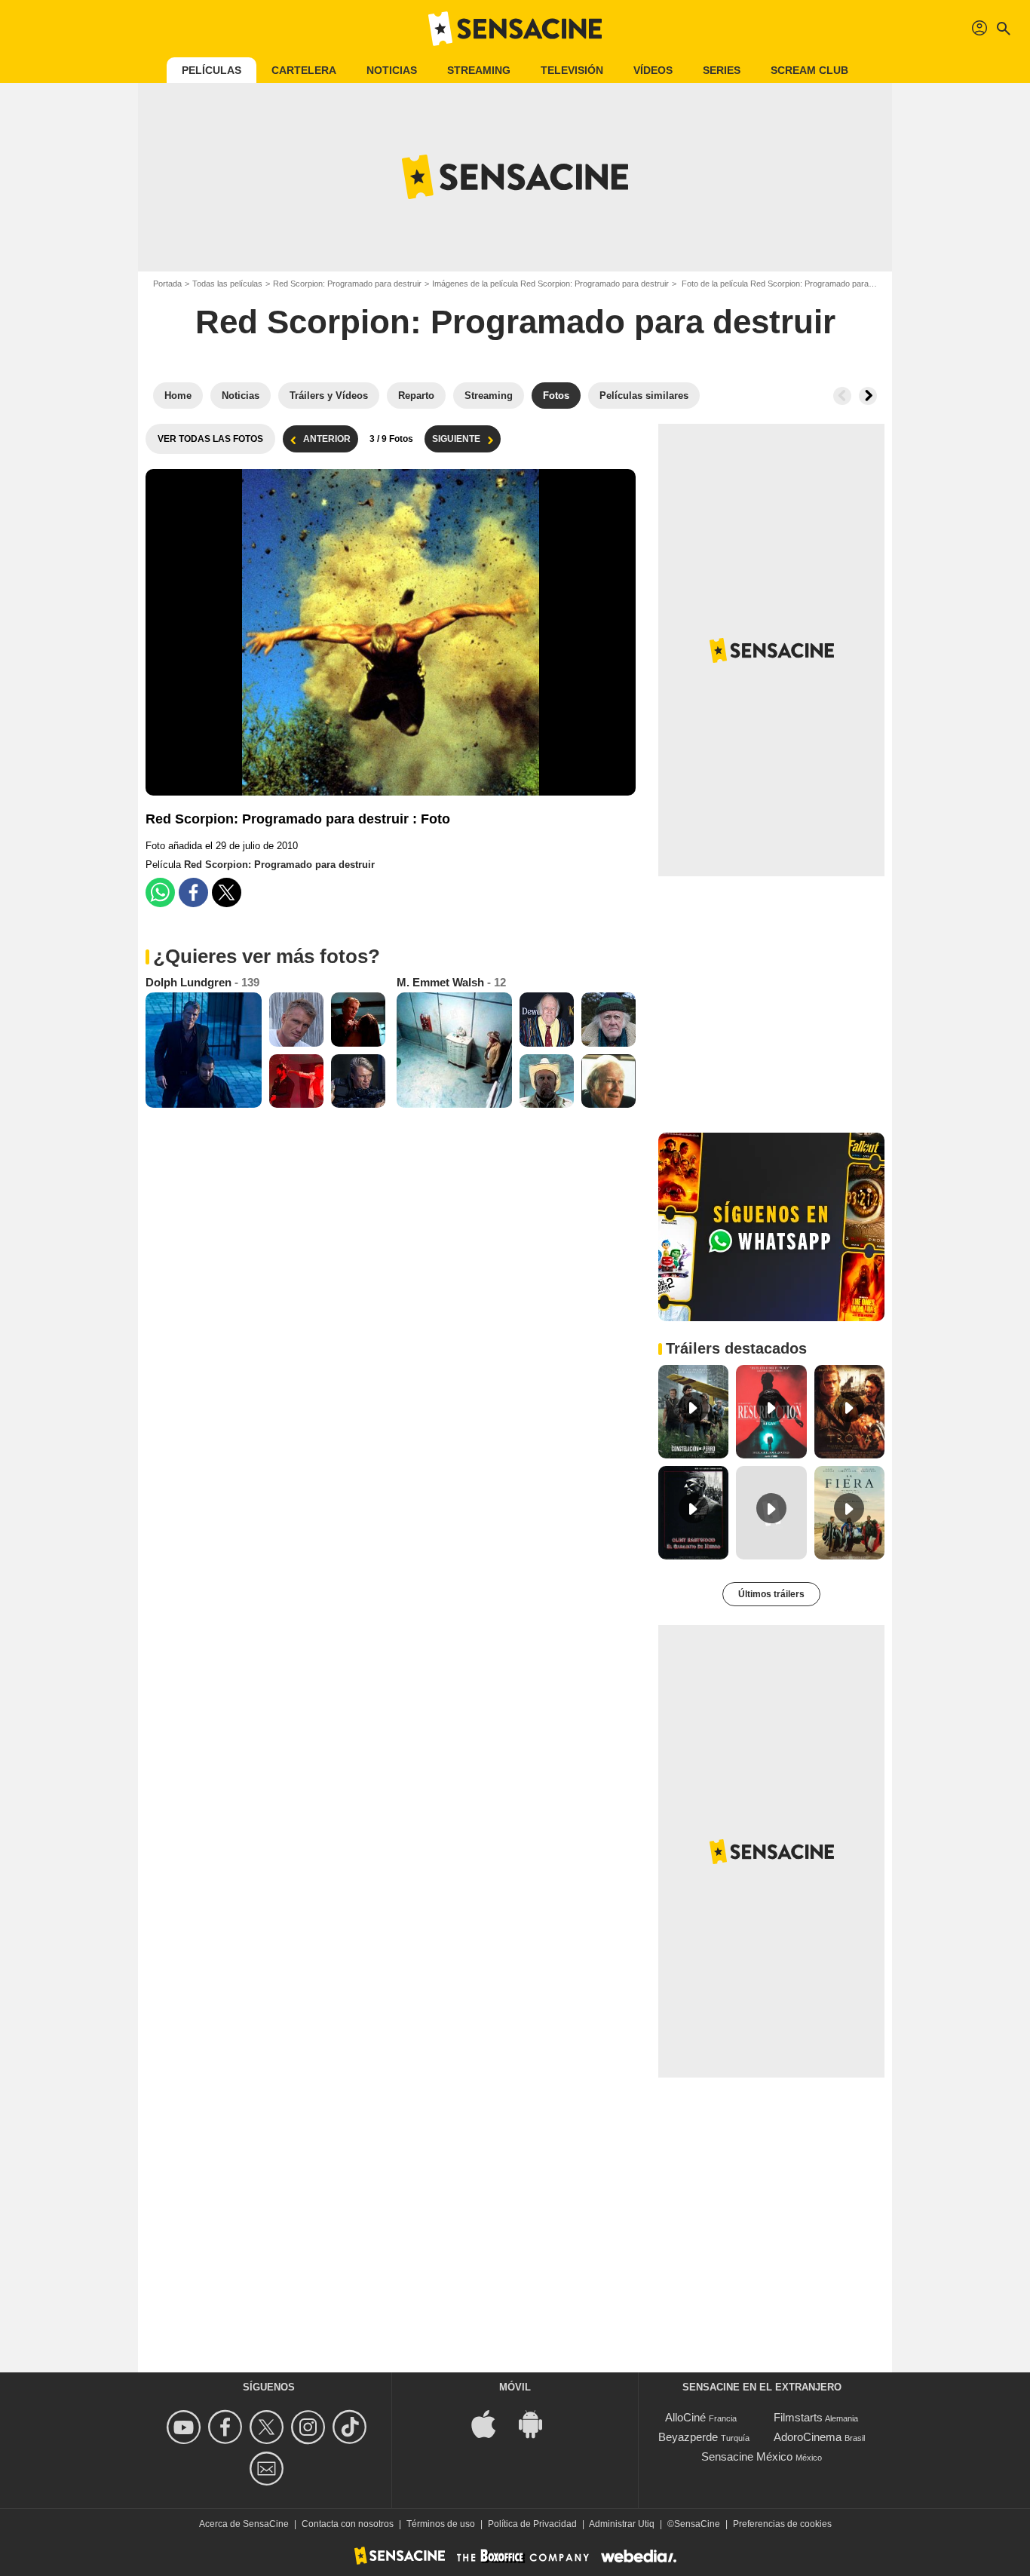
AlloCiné (685, 2417)
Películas (212, 70)
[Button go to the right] (868, 396)
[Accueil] (515, 29)
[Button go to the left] (842, 396)
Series (722, 70)
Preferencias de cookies (782, 2524)
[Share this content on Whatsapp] (160, 892)
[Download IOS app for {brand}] (492, 2423)
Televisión (572, 70)
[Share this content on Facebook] (193, 892)
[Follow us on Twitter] (269, 2427)
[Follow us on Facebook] (227, 2427)
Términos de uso (441, 2524)
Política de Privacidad (532, 2524)
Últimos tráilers (771, 1594)
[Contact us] (269, 2469)
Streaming (479, 70)
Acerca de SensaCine (244, 2524)
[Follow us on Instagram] (310, 2427)
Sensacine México (747, 2456)
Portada (167, 284)
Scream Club (809, 70)
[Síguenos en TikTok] (352, 2427)
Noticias (392, 70)
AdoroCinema (808, 2437)
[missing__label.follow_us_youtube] (186, 2427)
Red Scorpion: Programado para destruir (347, 284)
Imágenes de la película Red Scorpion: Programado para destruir (550, 284)
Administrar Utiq (622, 2524)
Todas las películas (227, 284)
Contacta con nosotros (348, 2524)
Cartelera (304, 70)
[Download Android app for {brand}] (538, 2423)
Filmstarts (798, 2417)
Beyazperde (688, 2437)
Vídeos (653, 70)
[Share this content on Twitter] (227, 892)
